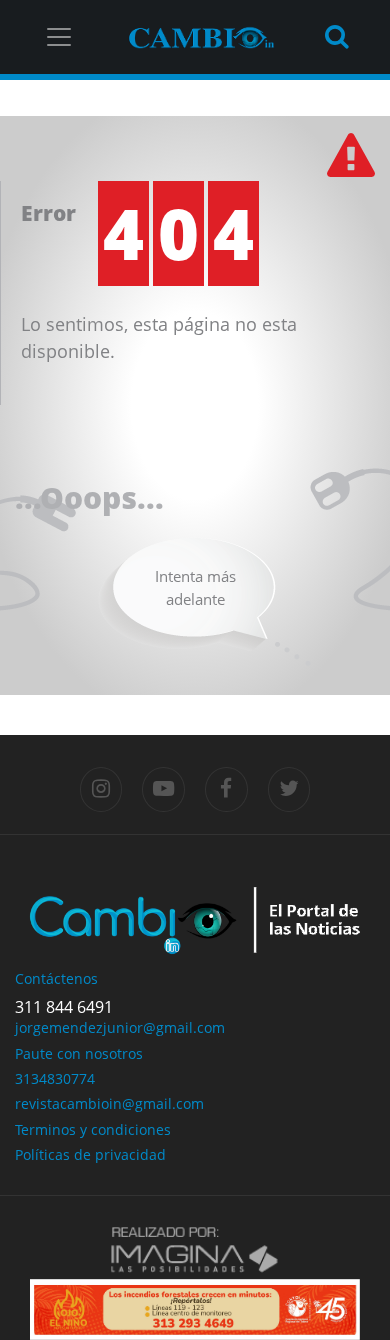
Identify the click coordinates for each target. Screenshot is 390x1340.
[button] (55, 1309)
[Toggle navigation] (59, 37)
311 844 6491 (64, 1007)
